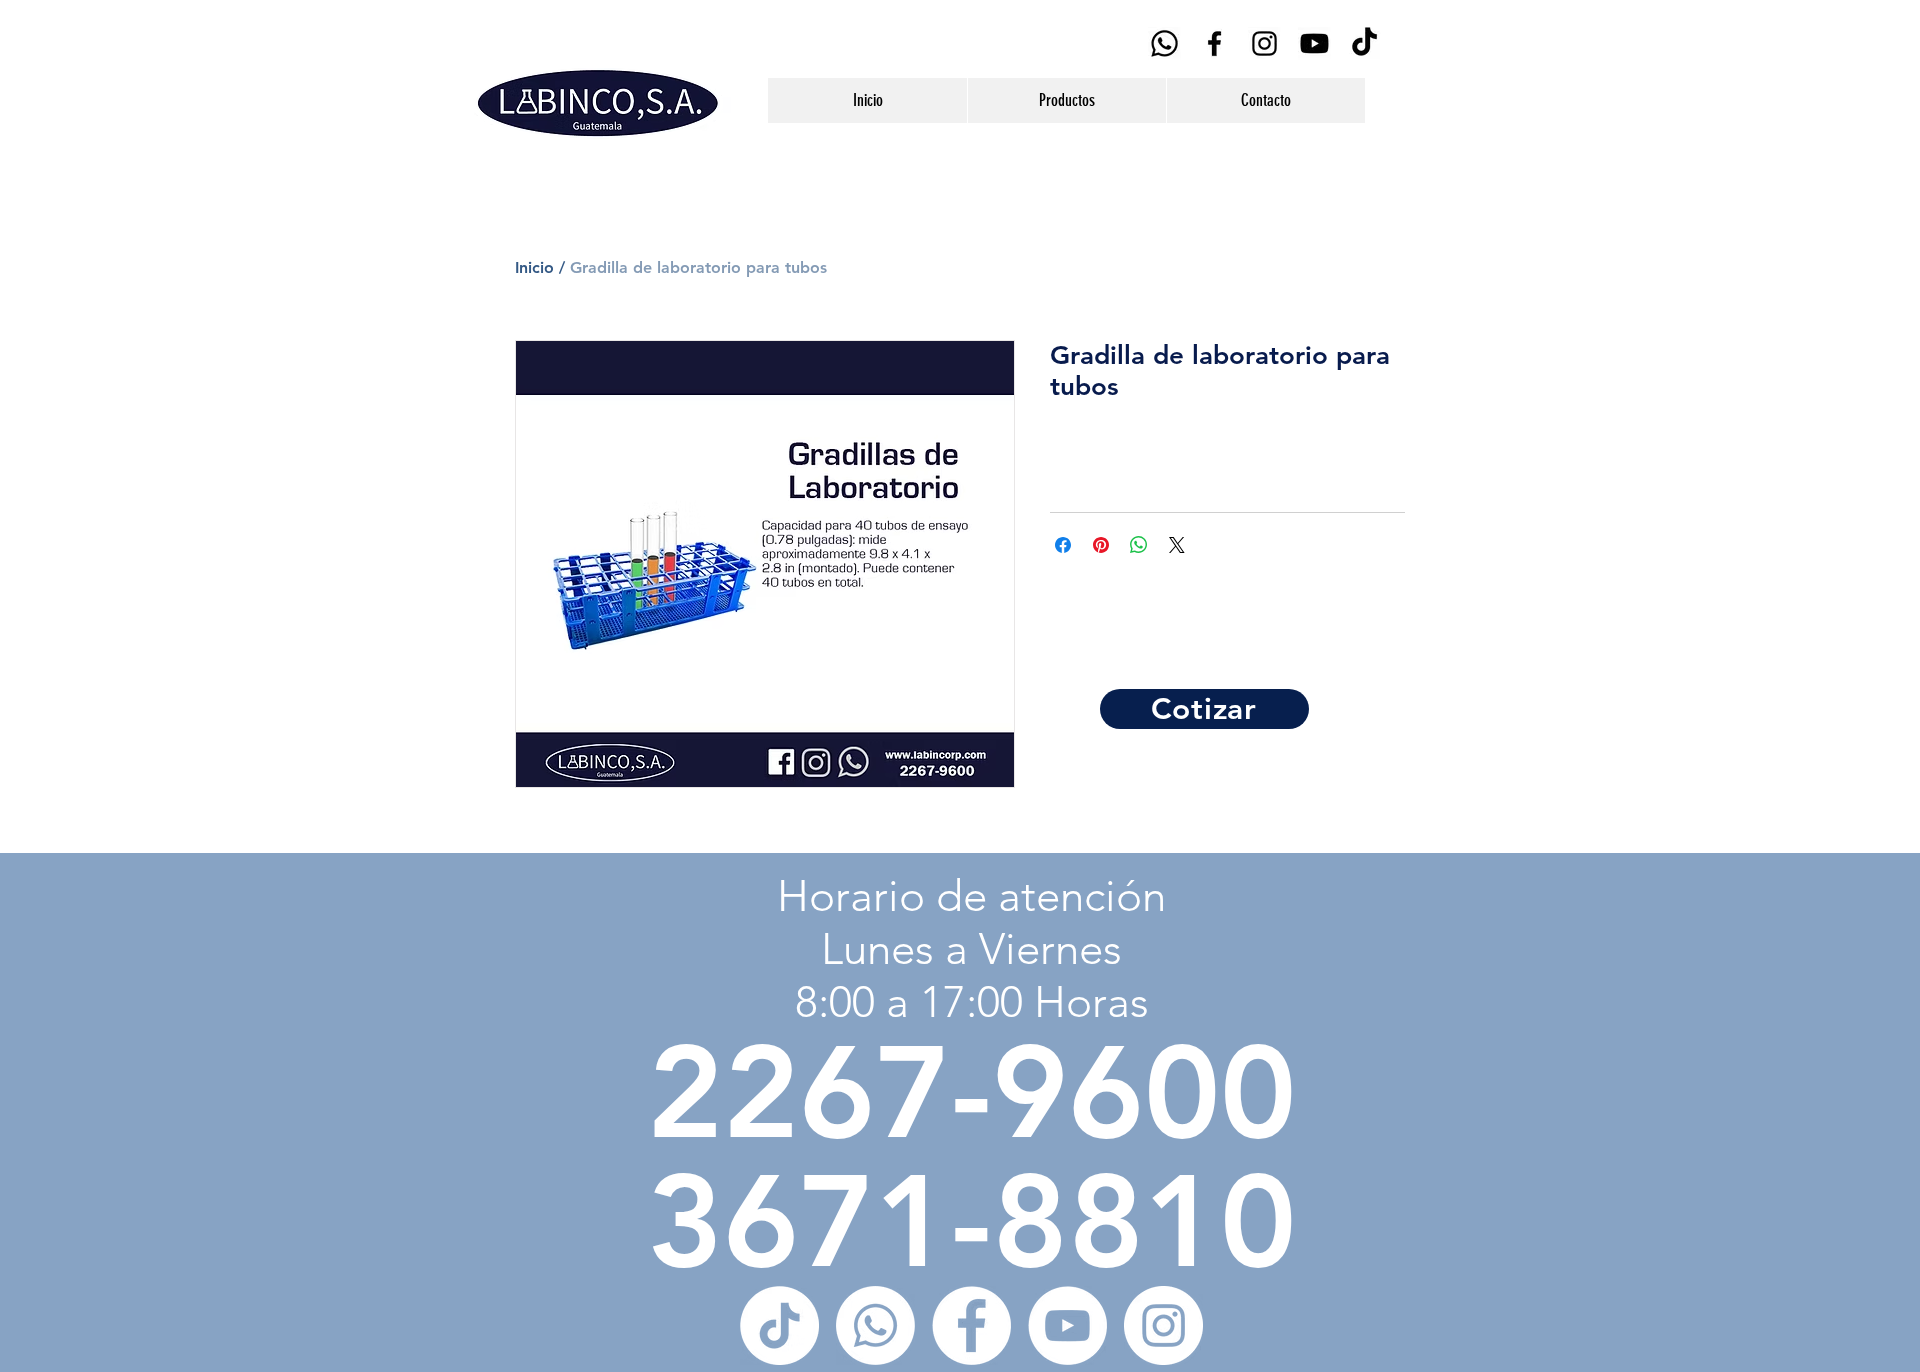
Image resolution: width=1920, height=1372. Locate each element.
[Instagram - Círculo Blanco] (1163, 1325)
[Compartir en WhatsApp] (1139, 545)
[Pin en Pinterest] (1101, 545)
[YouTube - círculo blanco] (1067, 1325)
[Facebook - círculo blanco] (971, 1325)
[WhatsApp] (1164, 43)
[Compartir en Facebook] (1063, 545)
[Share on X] (1177, 545)
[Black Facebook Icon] (1214, 43)
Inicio (534, 267)
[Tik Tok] (1364, 43)
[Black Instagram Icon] (1264, 43)
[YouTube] (1314, 43)
